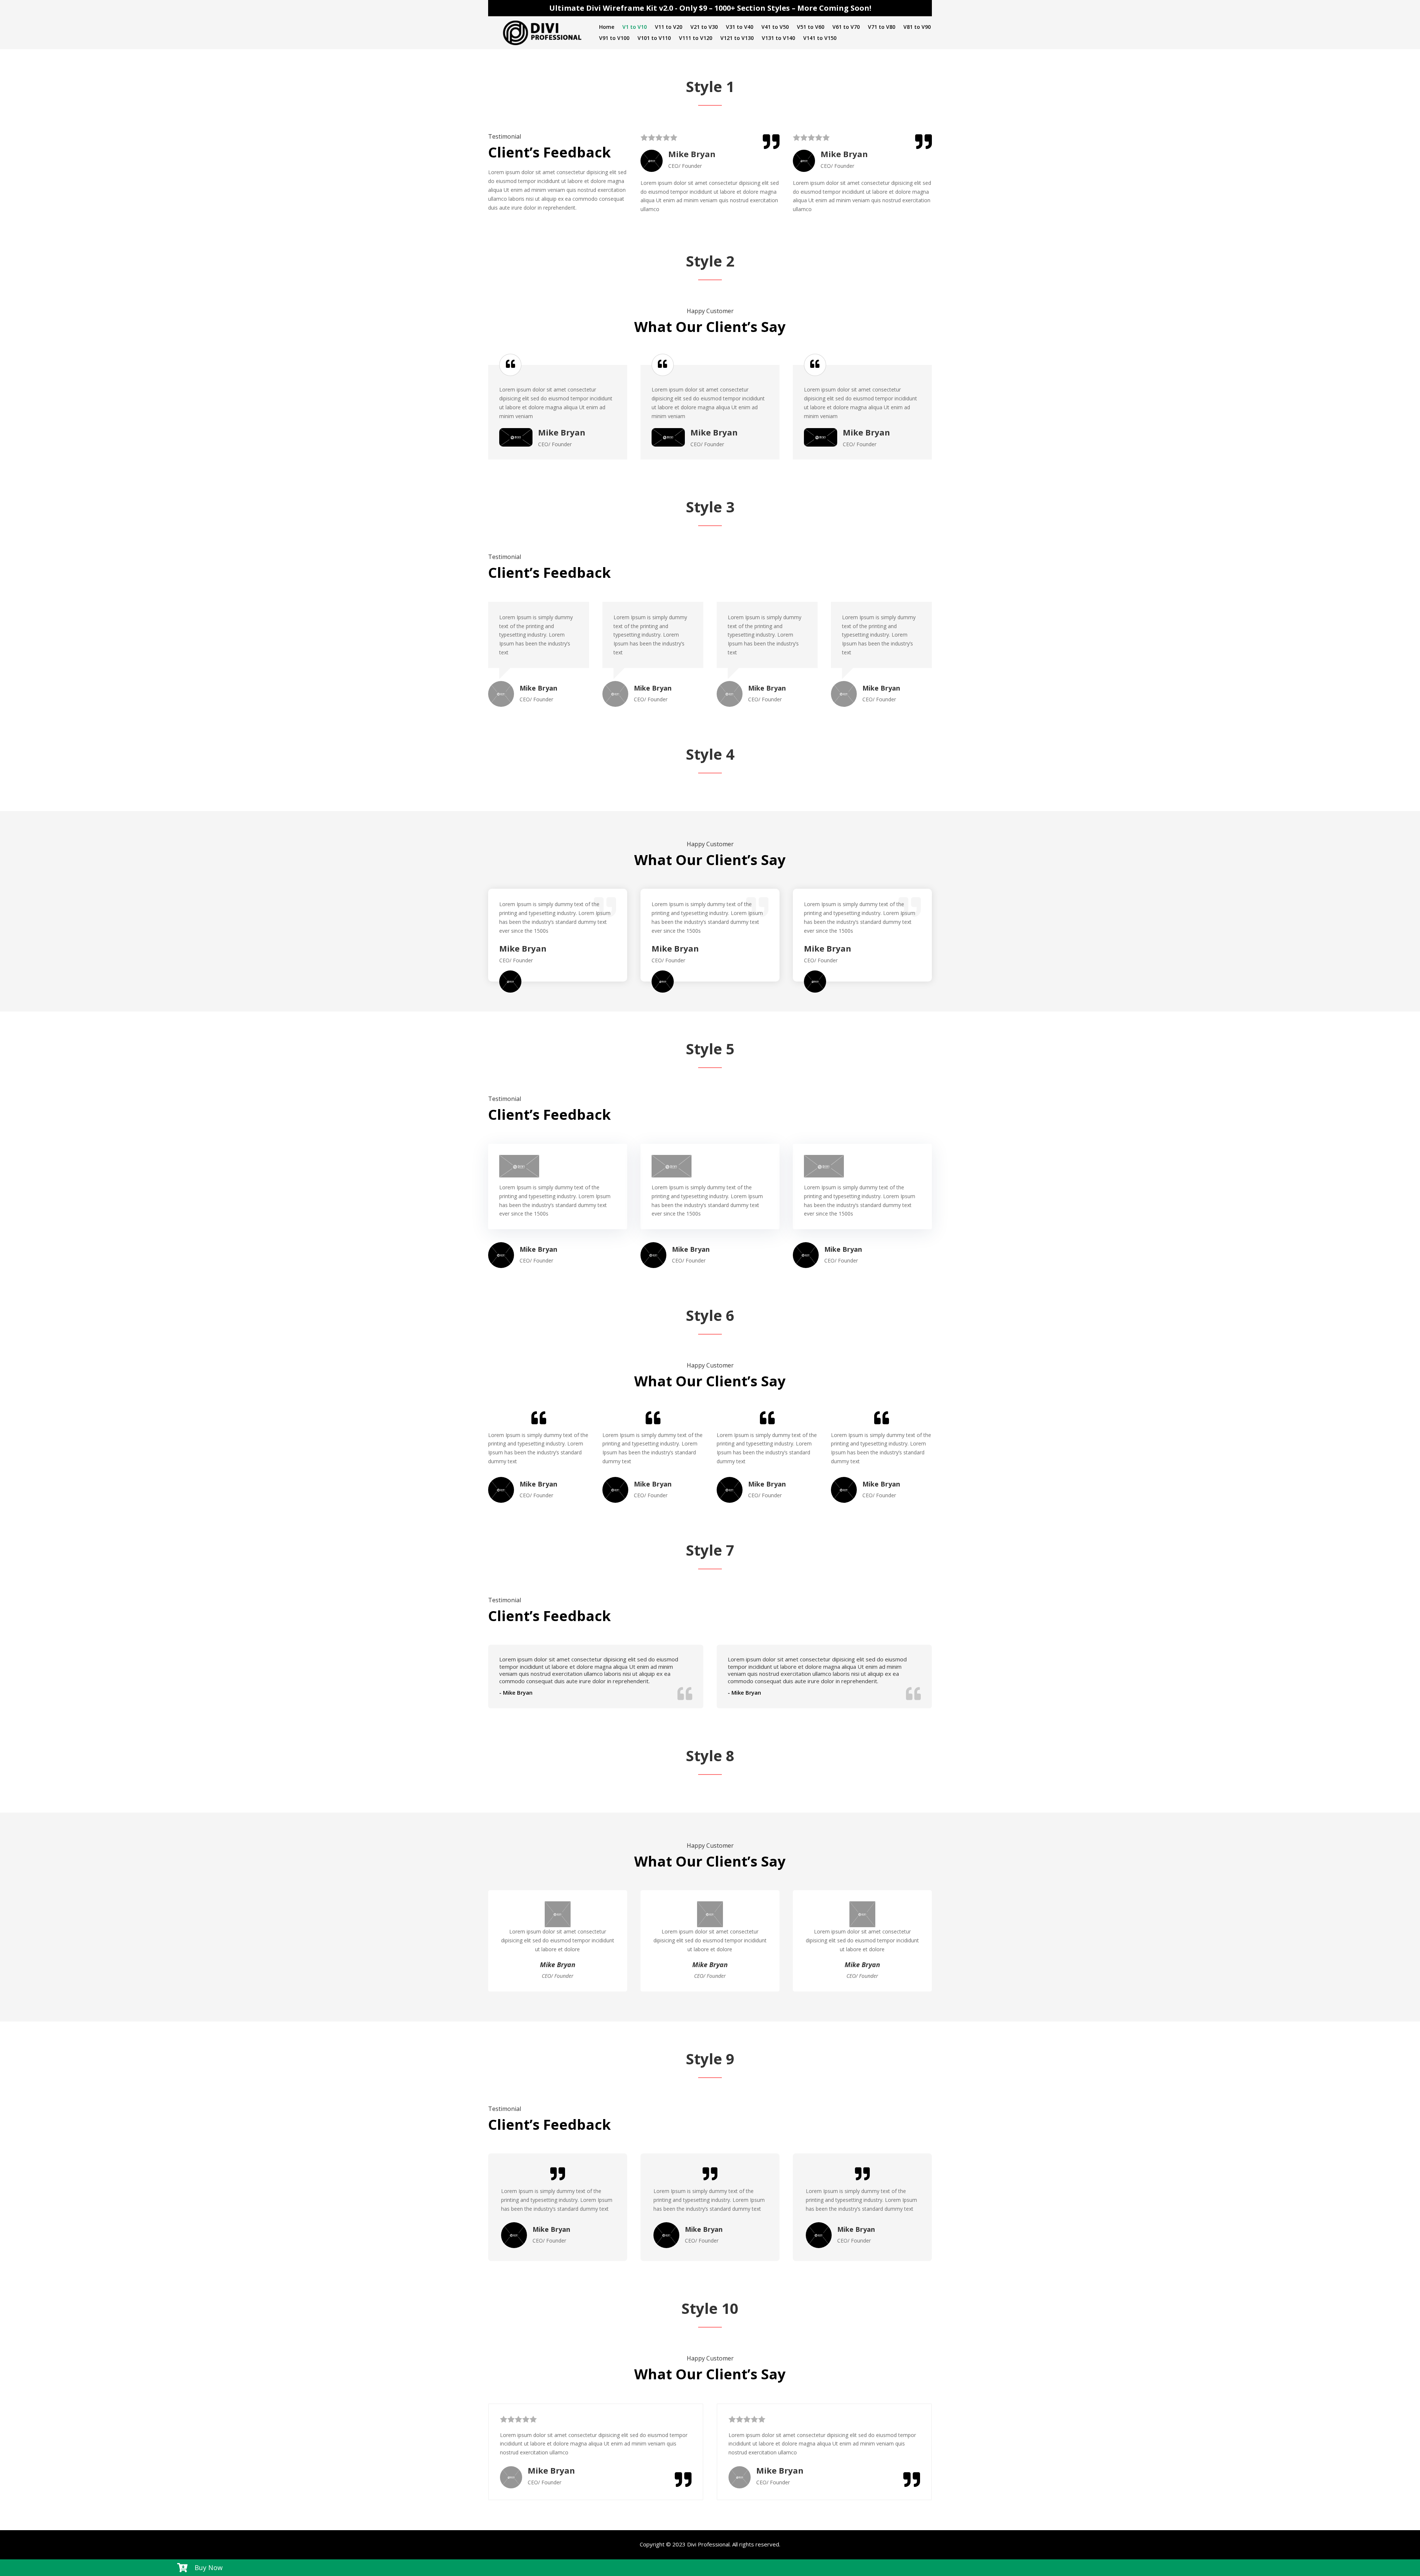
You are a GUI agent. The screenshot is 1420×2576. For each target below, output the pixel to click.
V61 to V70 (846, 27)
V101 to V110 (654, 38)
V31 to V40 (740, 27)
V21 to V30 (704, 27)
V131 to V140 (778, 38)
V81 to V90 (917, 27)
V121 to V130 (737, 38)
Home (607, 27)
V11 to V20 (669, 27)
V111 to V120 (696, 38)
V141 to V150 (820, 38)
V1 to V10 (635, 27)
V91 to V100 (614, 38)
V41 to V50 (775, 27)
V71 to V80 (882, 27)
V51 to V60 (811, 27)
